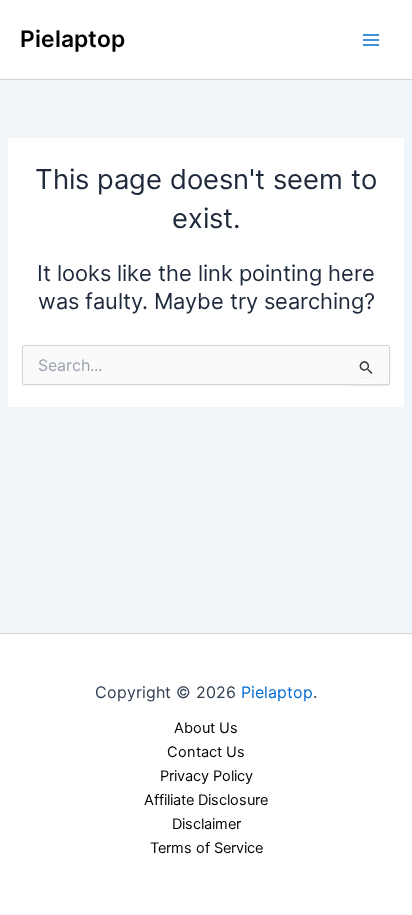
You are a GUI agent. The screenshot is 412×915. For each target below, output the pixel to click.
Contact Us (206, 752)
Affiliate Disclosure (206, 800)
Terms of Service (206, 848)
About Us (206, 728)
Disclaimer (206, 824)
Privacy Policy (206, 776)
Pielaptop (72, 39)
